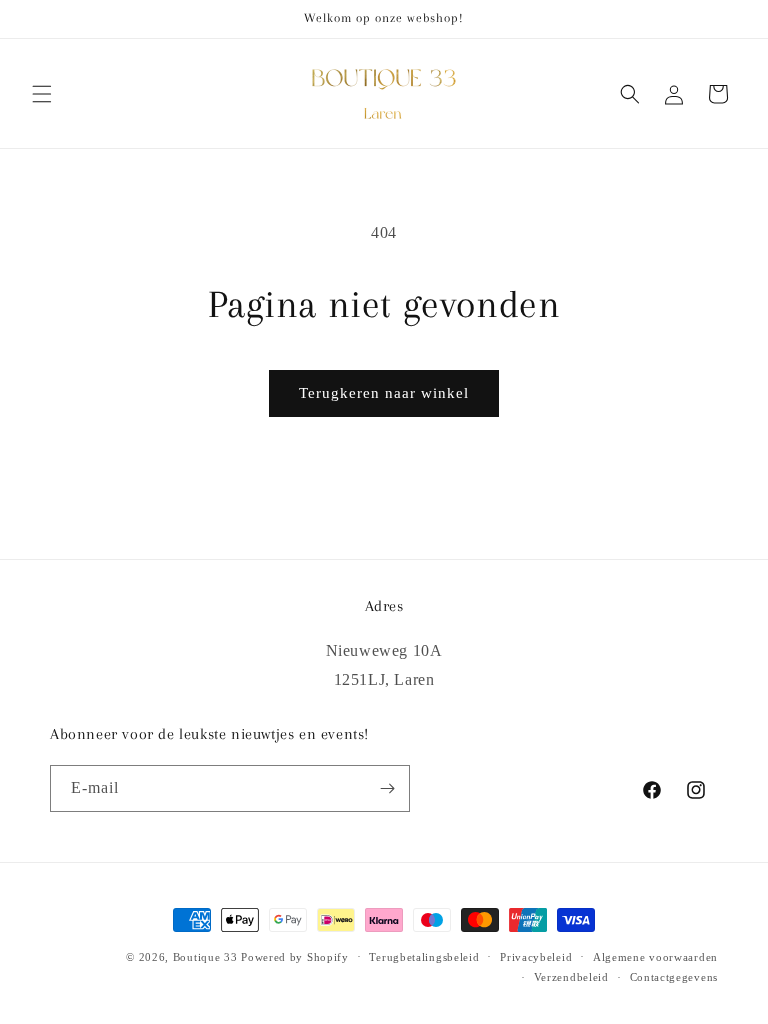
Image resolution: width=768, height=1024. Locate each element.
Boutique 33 (205, 957)
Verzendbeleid (571, 977)
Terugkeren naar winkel (384, 393)
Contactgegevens (674, 977)
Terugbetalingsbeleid (424, 957)
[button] (42, 94)
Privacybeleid (536, 957)
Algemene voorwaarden (655, 957)
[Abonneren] (387, 788)
